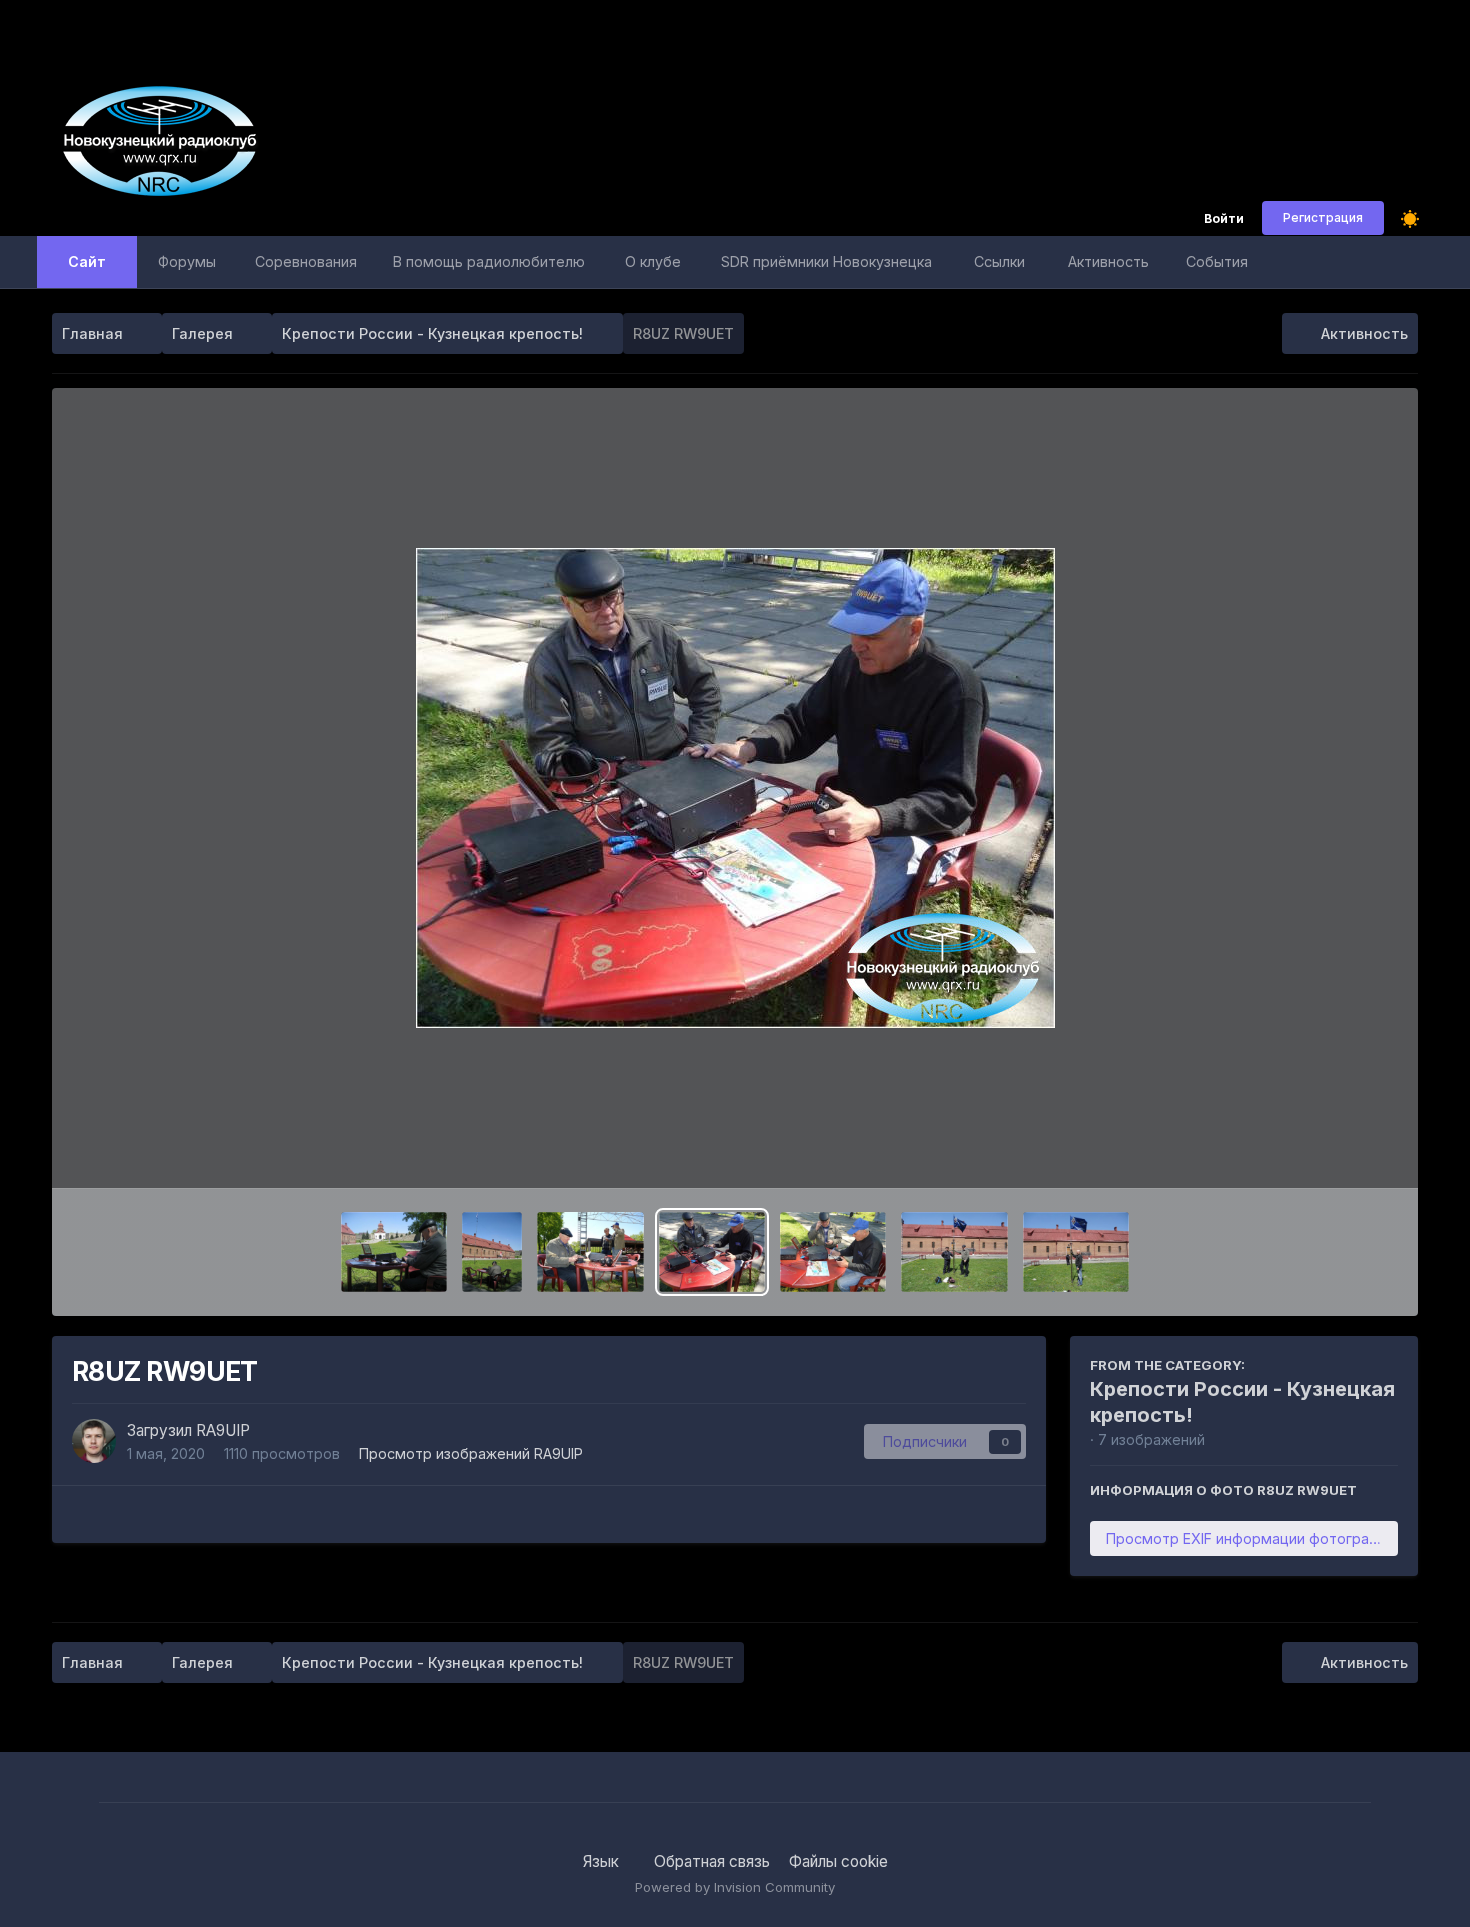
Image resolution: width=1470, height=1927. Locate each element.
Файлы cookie (838, 1861)
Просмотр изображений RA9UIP (471, 1453)
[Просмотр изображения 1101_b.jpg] (954, 1252)
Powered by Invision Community (735, 1887)
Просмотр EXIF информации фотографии (1251, 1538)
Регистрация (1323, 217)
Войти (1224, 219)
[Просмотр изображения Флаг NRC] (1076, 1252)
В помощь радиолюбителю (489, 261)
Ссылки (999, 261)
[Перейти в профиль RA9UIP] (94, 1441)
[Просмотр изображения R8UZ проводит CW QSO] (590, 1252)
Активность (1108, 261)
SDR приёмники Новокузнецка (826, 261)
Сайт (87, 261)
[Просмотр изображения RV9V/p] (394, 1252)
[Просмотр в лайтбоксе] (735, 788)
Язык (603, 1861)
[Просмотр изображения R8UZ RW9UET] (712, 1252)
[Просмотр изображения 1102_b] (833, 1252)
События (1217, 261)
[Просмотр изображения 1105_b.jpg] (492, 1252)
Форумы (187, 261)
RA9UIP (223, 1430)
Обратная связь (712, 1861)
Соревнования (306, 261)
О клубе (653, 261)
